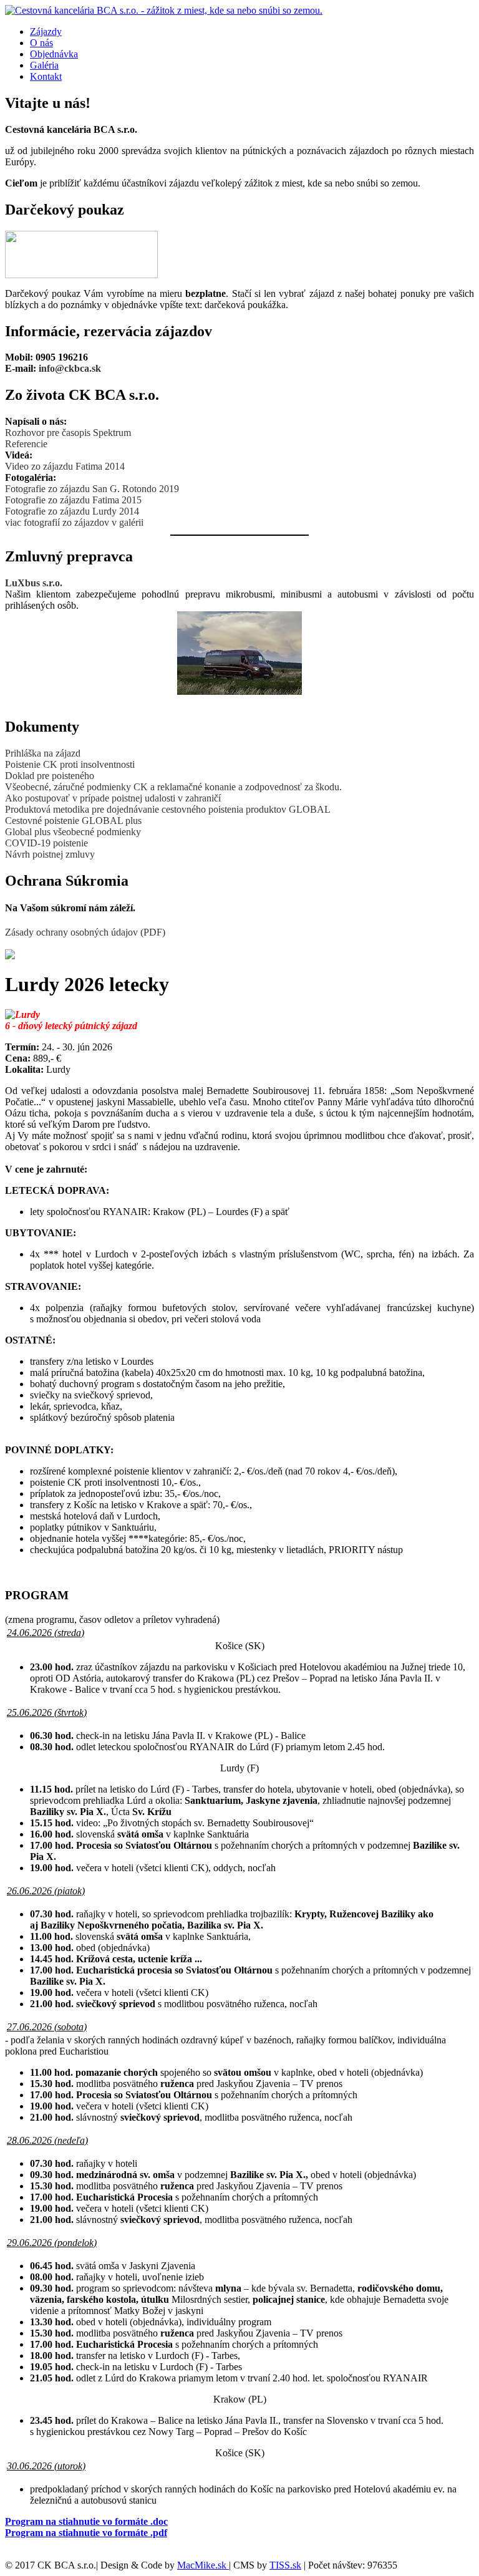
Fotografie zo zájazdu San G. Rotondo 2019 (92, 489)
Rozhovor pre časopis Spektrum (68, 433)
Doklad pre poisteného (50, 776)
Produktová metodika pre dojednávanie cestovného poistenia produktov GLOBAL (168, 809)
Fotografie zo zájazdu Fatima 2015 (73, 500)
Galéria (44, 65)
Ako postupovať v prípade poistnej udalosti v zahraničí (113, 798)
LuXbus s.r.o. (34, 583)
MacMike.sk (203, 2565)
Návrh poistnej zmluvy (50, 854)
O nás (41, 43)
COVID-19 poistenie (46, 843)
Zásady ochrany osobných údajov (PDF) (85, 932)
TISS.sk (285, 2565)
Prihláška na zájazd (43, 753)
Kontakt (46, 76)
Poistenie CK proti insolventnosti (70, 764)
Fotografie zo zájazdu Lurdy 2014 (72, 511)
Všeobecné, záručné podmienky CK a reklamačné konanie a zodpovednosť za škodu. (173, 787)
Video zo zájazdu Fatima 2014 (65, 466)
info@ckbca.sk (70, 368)
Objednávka (54, 54)
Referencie (26, 444)
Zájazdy (46, 31)
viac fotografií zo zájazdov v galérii (74, 522)
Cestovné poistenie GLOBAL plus (73, 821)
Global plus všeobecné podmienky (73, 832)
